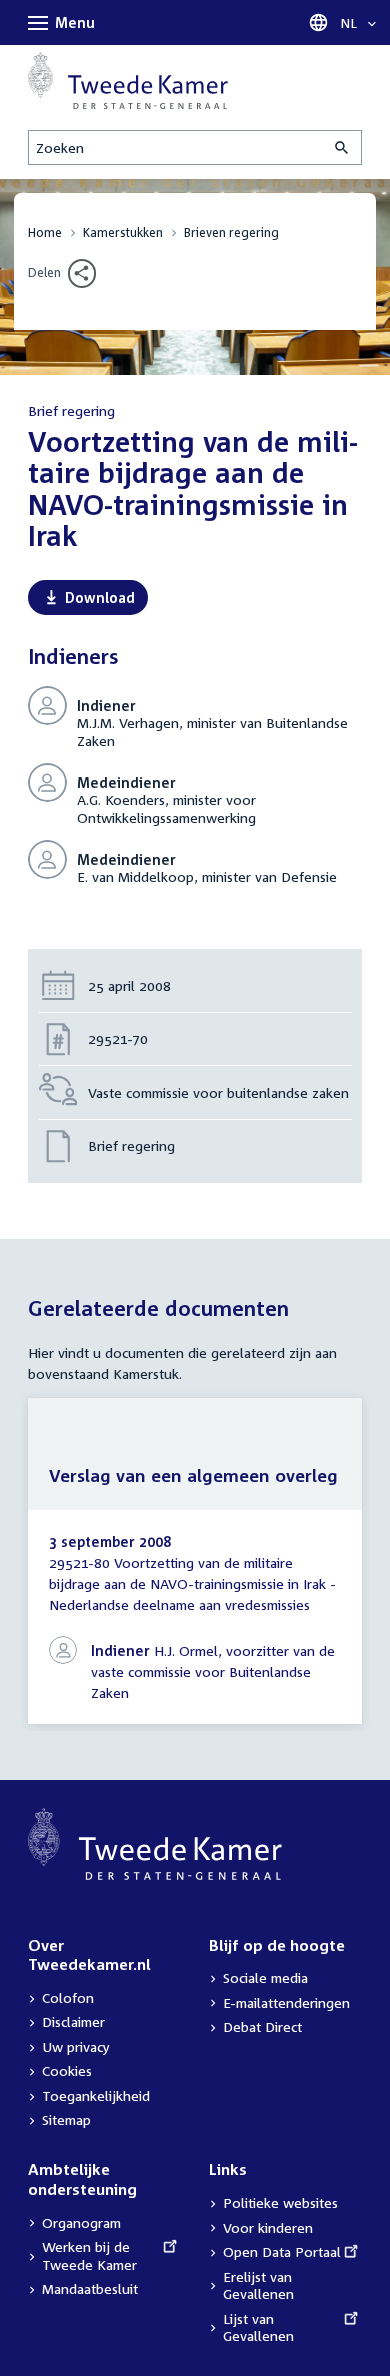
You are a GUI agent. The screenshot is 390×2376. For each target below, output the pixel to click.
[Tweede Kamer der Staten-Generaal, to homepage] (128, 80)
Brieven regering (231, 232)
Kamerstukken (123, 232)
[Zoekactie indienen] (343, 147)
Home (45, 232)
